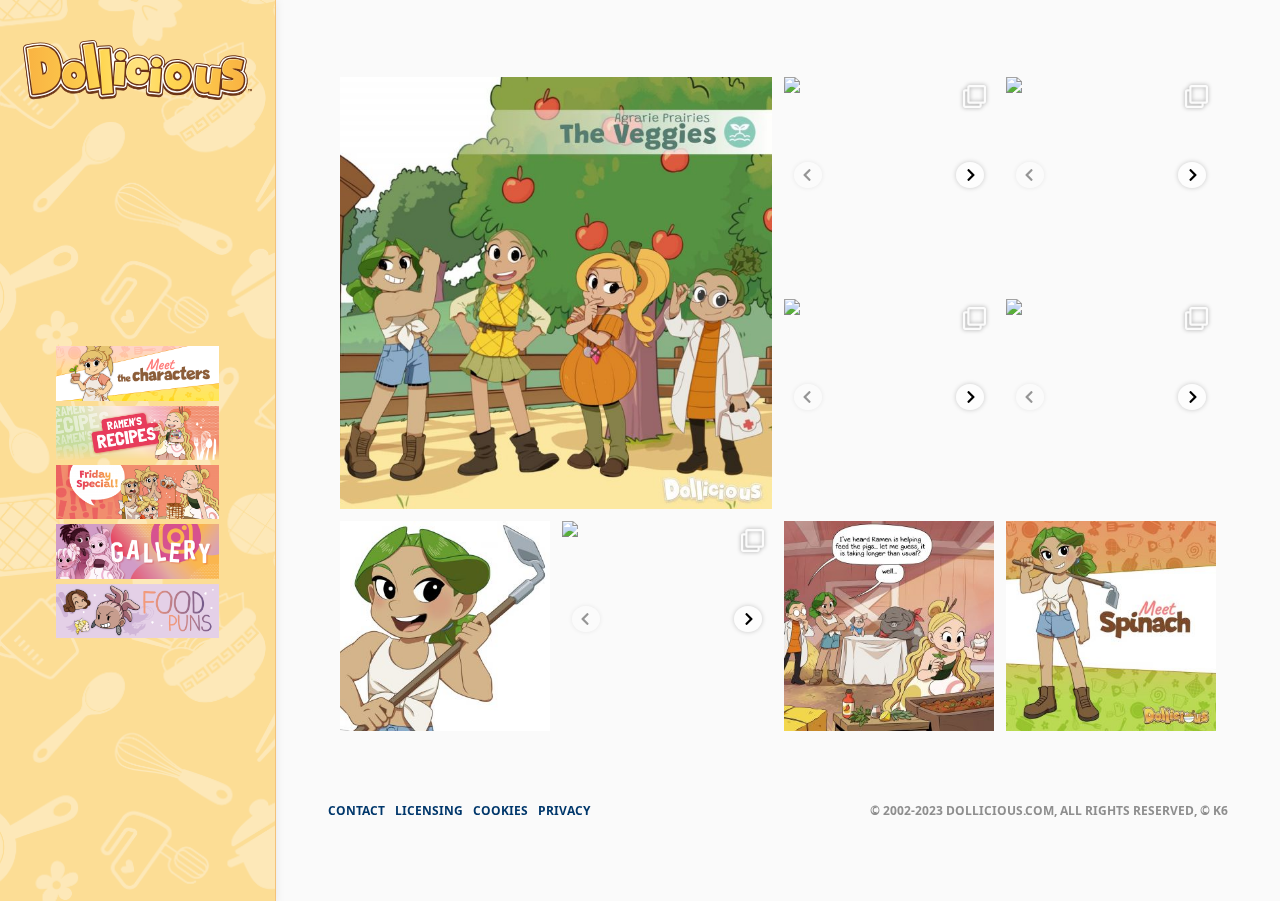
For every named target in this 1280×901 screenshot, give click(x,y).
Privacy (564, 810)
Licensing (429, 810)
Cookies (500, 810)
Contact (356, 810)
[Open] (556, 293)
